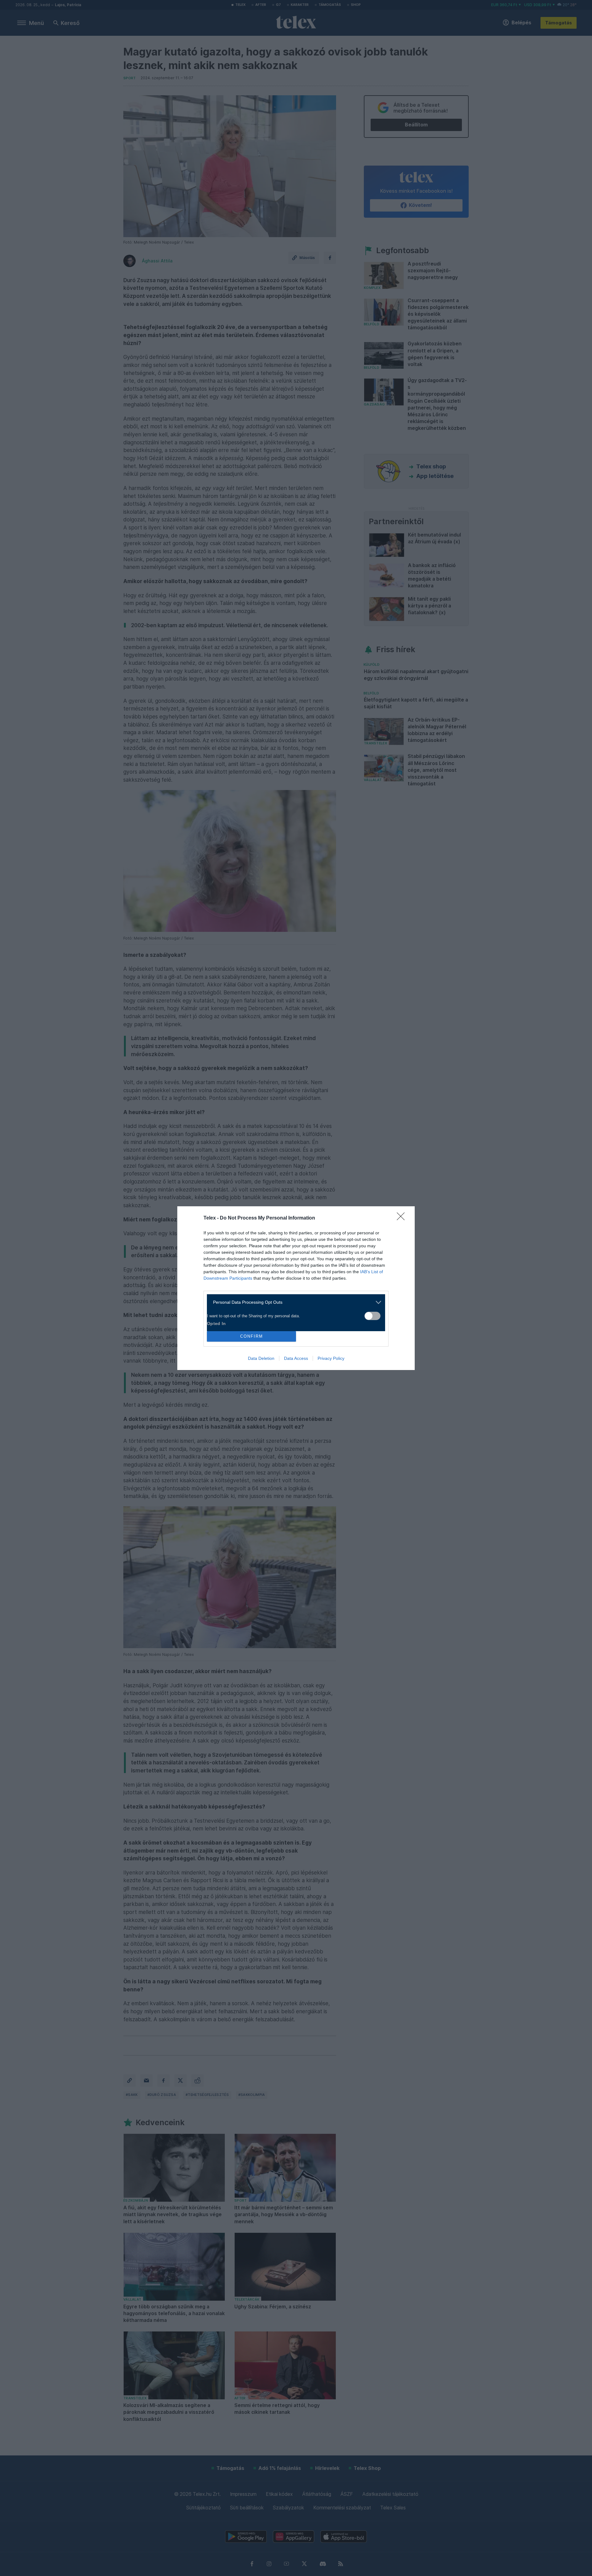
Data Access (296, 1358)
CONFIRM (252, 1336)
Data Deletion (261, 1358)
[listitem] (294, 1302)
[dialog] (296, 1288)
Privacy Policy (331, 1358)
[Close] (403, 1218)
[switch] (372, 1316)
